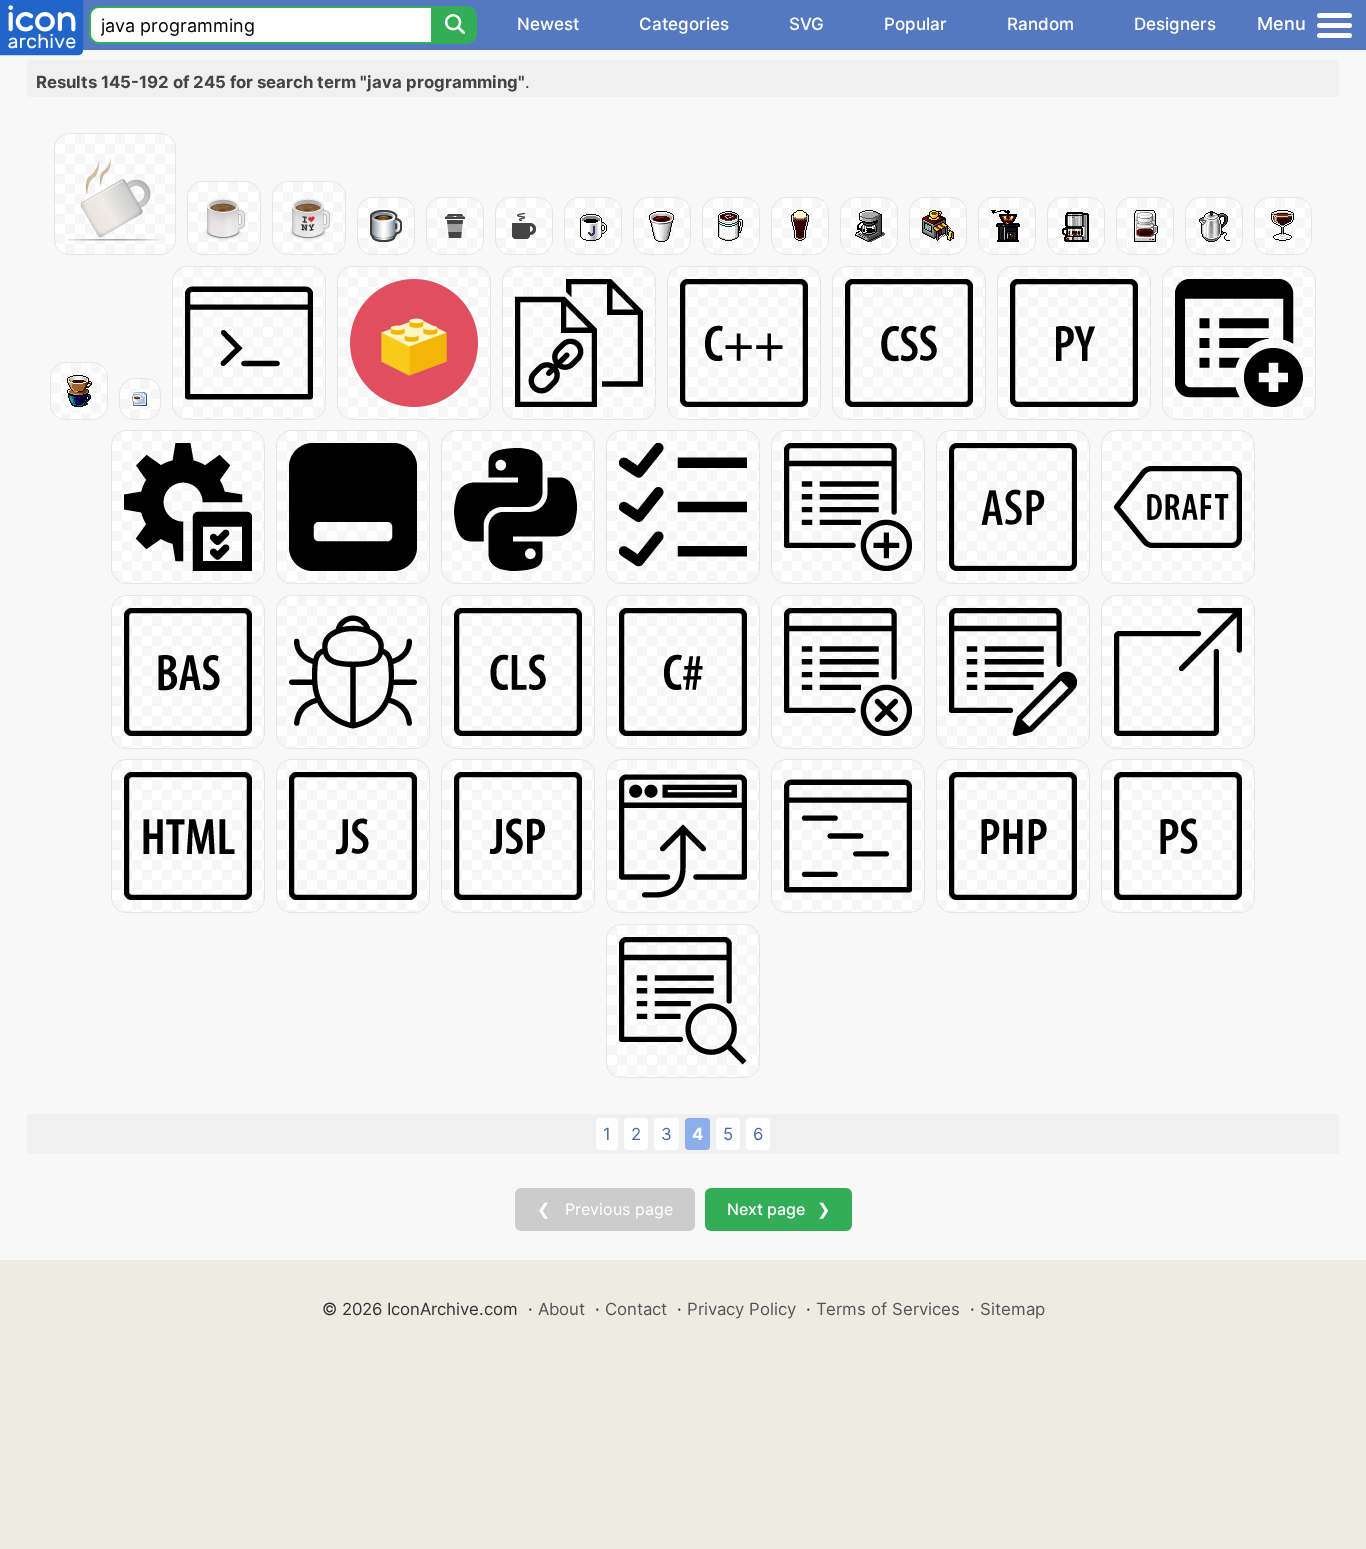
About (561, 1309)
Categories (684, 24)
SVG (806, 24)
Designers (1175, 24)
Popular (915, 24)
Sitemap (1012, 1309)
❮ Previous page (605, 1209)
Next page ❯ (778, 1209)
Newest (548, 24)
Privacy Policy (741, 1309)
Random (1040, 24)
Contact (636, 1309)
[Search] (454, 25)
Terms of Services (888, 1309)
